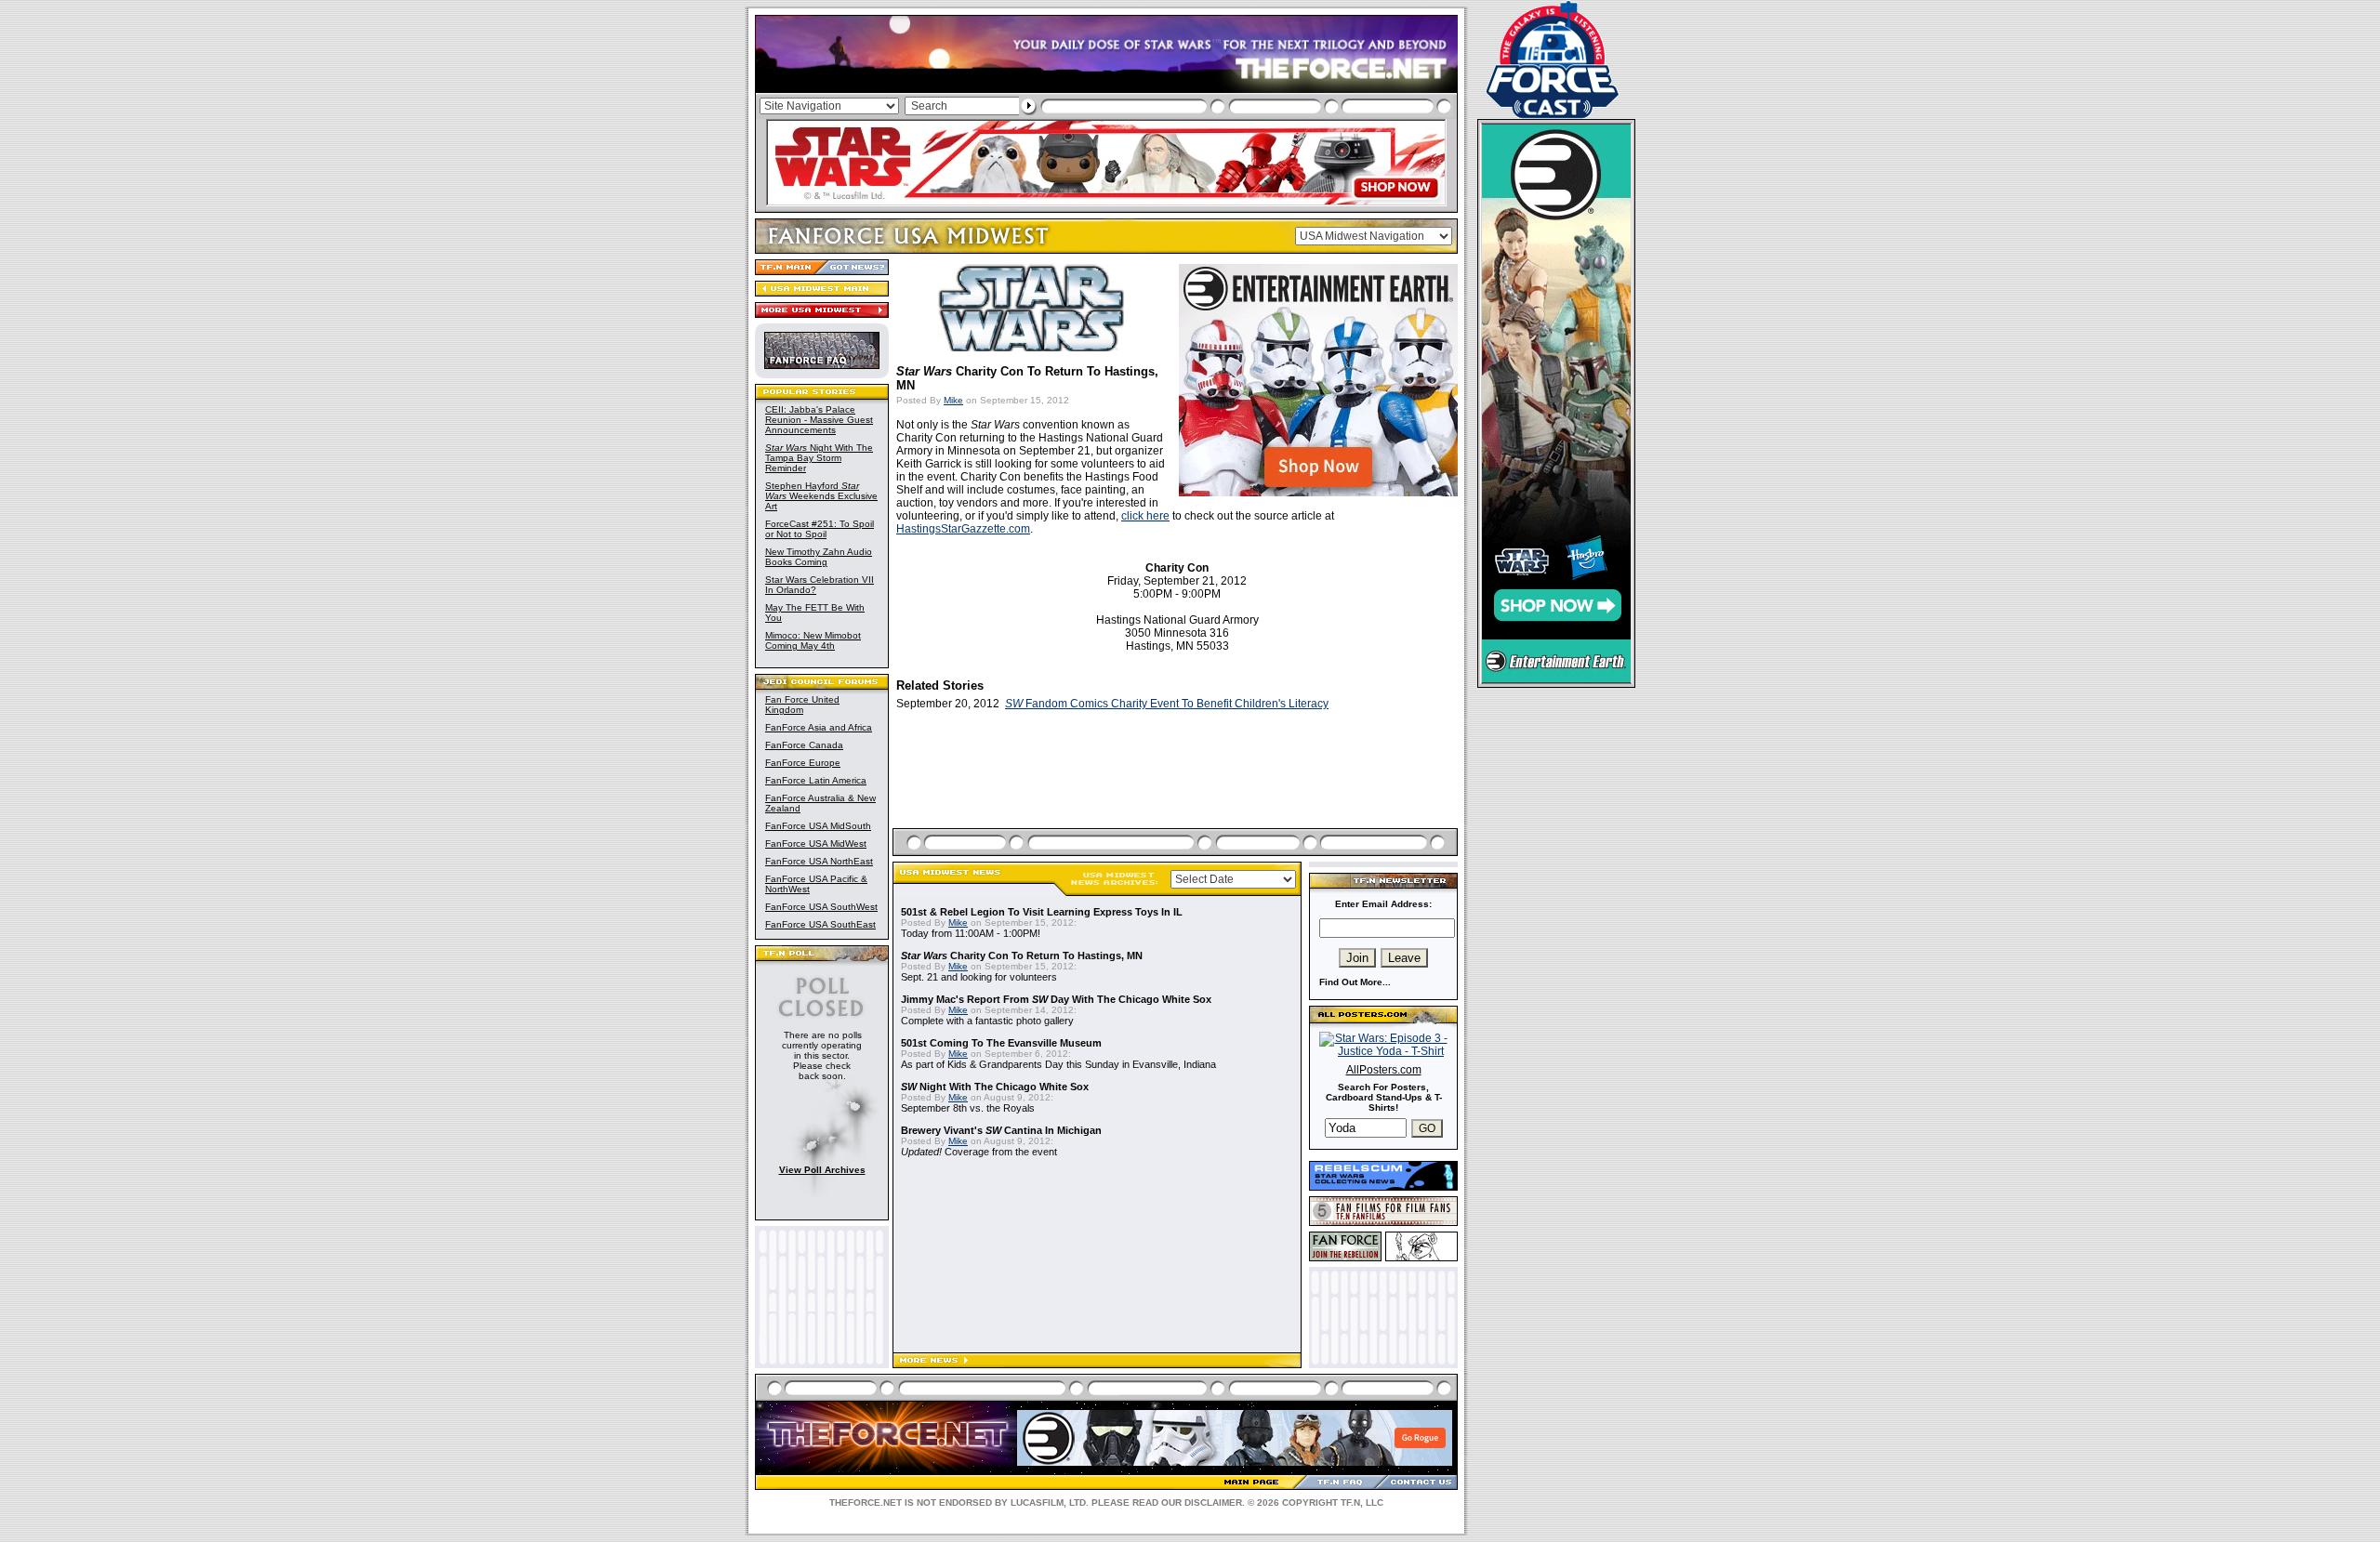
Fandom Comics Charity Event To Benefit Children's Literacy (1167, 704)
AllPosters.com (1384, 1070)
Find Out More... (1355, 982)
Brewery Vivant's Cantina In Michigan (1001, 1130)
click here (1145, 516)
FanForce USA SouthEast (820, 924)
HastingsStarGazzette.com (963, 529)
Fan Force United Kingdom (802, 705)
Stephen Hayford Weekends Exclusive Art (821, 496)
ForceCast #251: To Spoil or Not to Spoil (820, 529)
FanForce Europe (803, 763)
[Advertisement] (1177, 791)
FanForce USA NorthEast (819, 861)
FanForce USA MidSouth (818, 826)
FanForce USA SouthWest (821, 907)
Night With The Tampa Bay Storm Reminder (819, 458)
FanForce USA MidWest (816, 843)
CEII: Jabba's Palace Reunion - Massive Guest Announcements (819, 420)
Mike (953, 400)
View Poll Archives (822, 1170)
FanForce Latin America (816, 780)
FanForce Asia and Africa (819, 727)
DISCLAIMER (1213, 1502)
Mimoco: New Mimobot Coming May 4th (813, 640)
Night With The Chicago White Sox (995, 1087)
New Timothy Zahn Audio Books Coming (819, 557)
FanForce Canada (804, 745)
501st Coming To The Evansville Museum (1001, 1043)
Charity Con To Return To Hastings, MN (1022, 956)
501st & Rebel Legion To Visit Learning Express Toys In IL (1042, 912)
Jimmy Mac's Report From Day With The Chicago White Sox (1056, 999)
